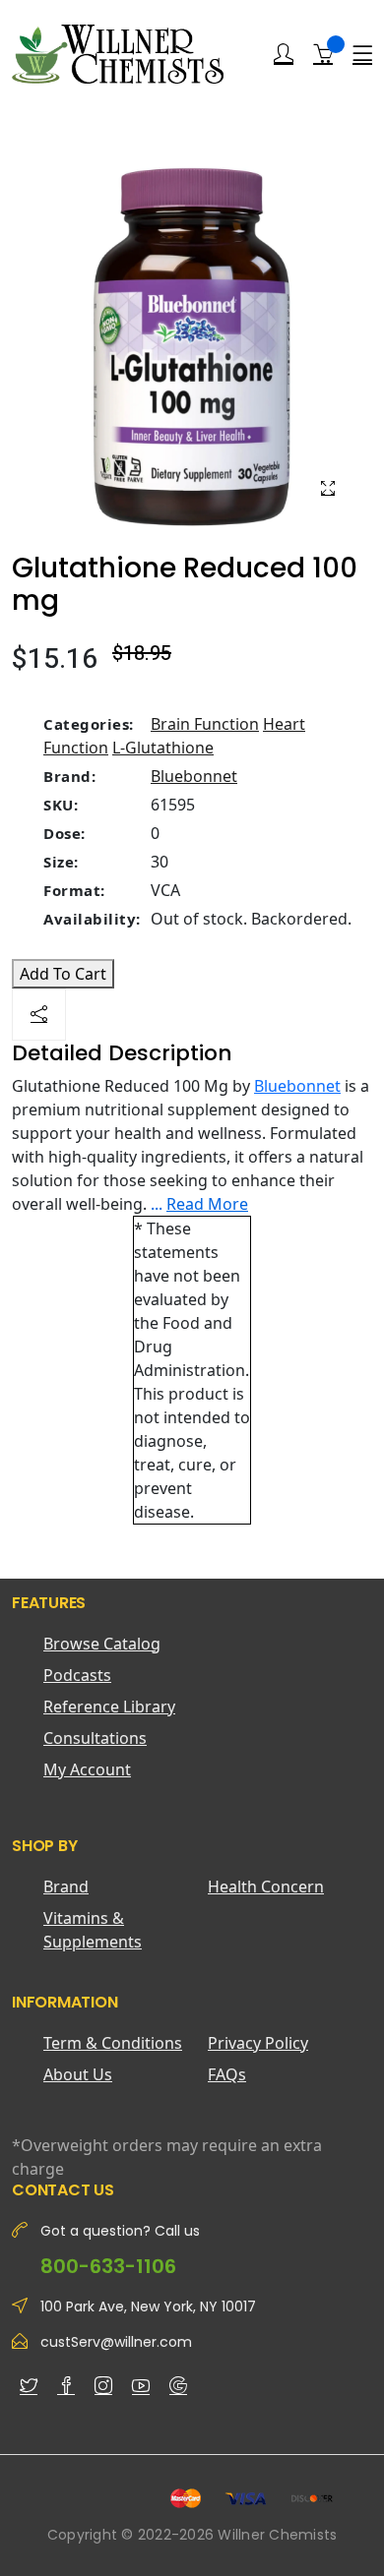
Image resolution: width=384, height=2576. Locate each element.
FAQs (227, 2074)
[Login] (284, 54)
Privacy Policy (258, 2043)
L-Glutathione (163, 748)
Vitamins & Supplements (93, 1930)
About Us (78, 2074)
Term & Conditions (113, 2043)
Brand (66, 1887)
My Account (87, 1769)
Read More (207, 1204)
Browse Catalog (102, 1644)
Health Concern (266, 1887)
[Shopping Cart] (323, 53)
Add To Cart (63, 974)
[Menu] (362, 54)
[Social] (39, 1015)
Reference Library (109, 1707)
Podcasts (77, 1675)
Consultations (95, 1738)
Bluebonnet (194, 776)
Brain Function (205, 724)
